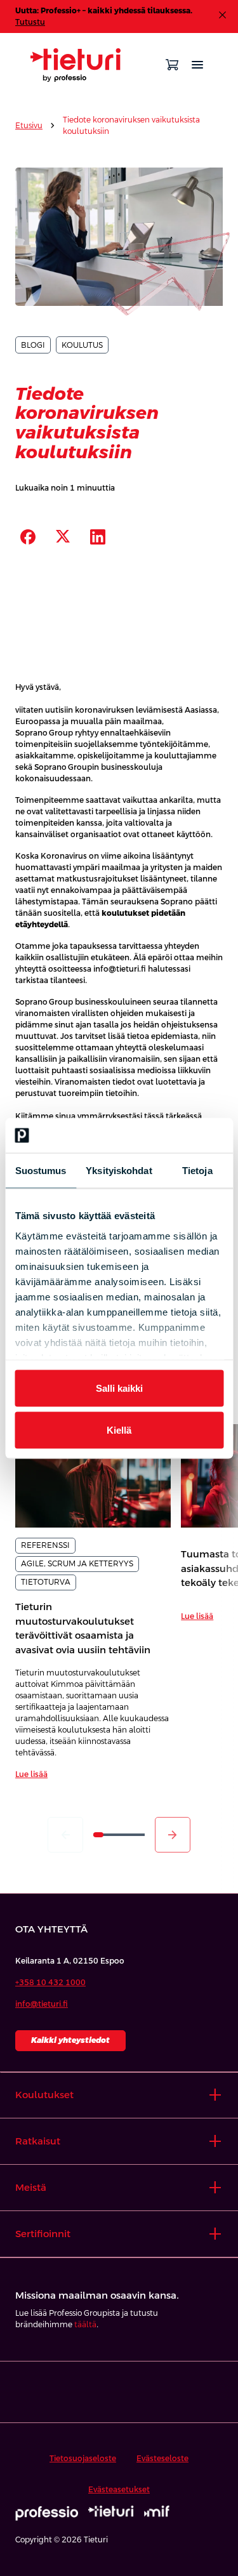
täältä (85, 2325)
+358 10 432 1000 (50, 1983)
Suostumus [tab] (41, 1171)
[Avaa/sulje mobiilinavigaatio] (197, 65)
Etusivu (29, 126)
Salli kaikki (119, 1388)
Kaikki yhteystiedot (70, 2040)
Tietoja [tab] (197, 1171)
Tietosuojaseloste (83, 2459)
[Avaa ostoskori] (172, 65)
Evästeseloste (162, 2459)
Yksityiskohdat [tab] (119, 1171)
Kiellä (119, 1430)
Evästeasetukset (119, 2490)
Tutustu (30, 22)
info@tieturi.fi (42, 2004)
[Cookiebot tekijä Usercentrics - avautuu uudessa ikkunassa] (169, 1135)
